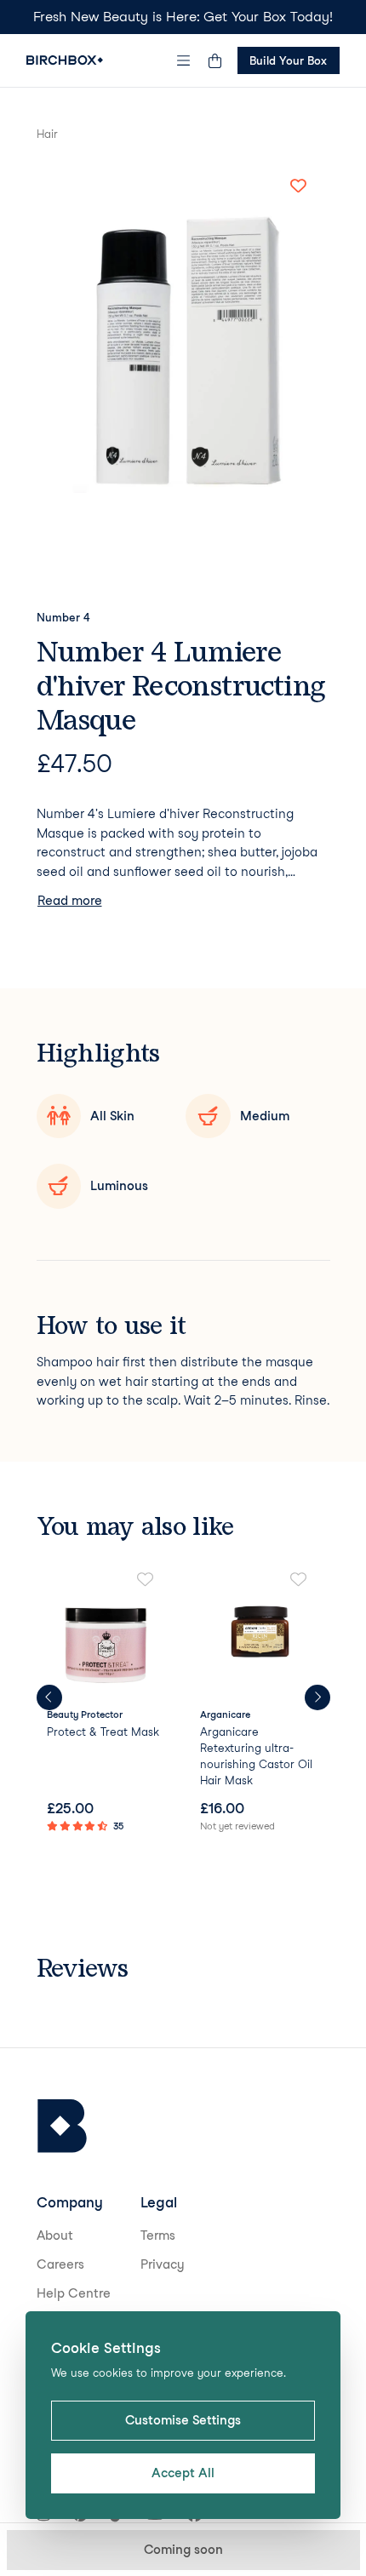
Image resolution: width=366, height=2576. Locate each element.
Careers (60, 2264)
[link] (107, 1704)
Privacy (163, 2264)
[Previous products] (49, 1697)
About (55, 2235)
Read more (70, 901)
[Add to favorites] (299, 186)
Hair (47, 134)
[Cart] (215, 60)
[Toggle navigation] (183, 60)
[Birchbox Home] (65, 60)
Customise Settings (183, 2420)
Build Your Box (288, 60)
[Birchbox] (62, 2126)
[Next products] (317, 1697)
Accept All (183, 2473)
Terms (158, 2235)
